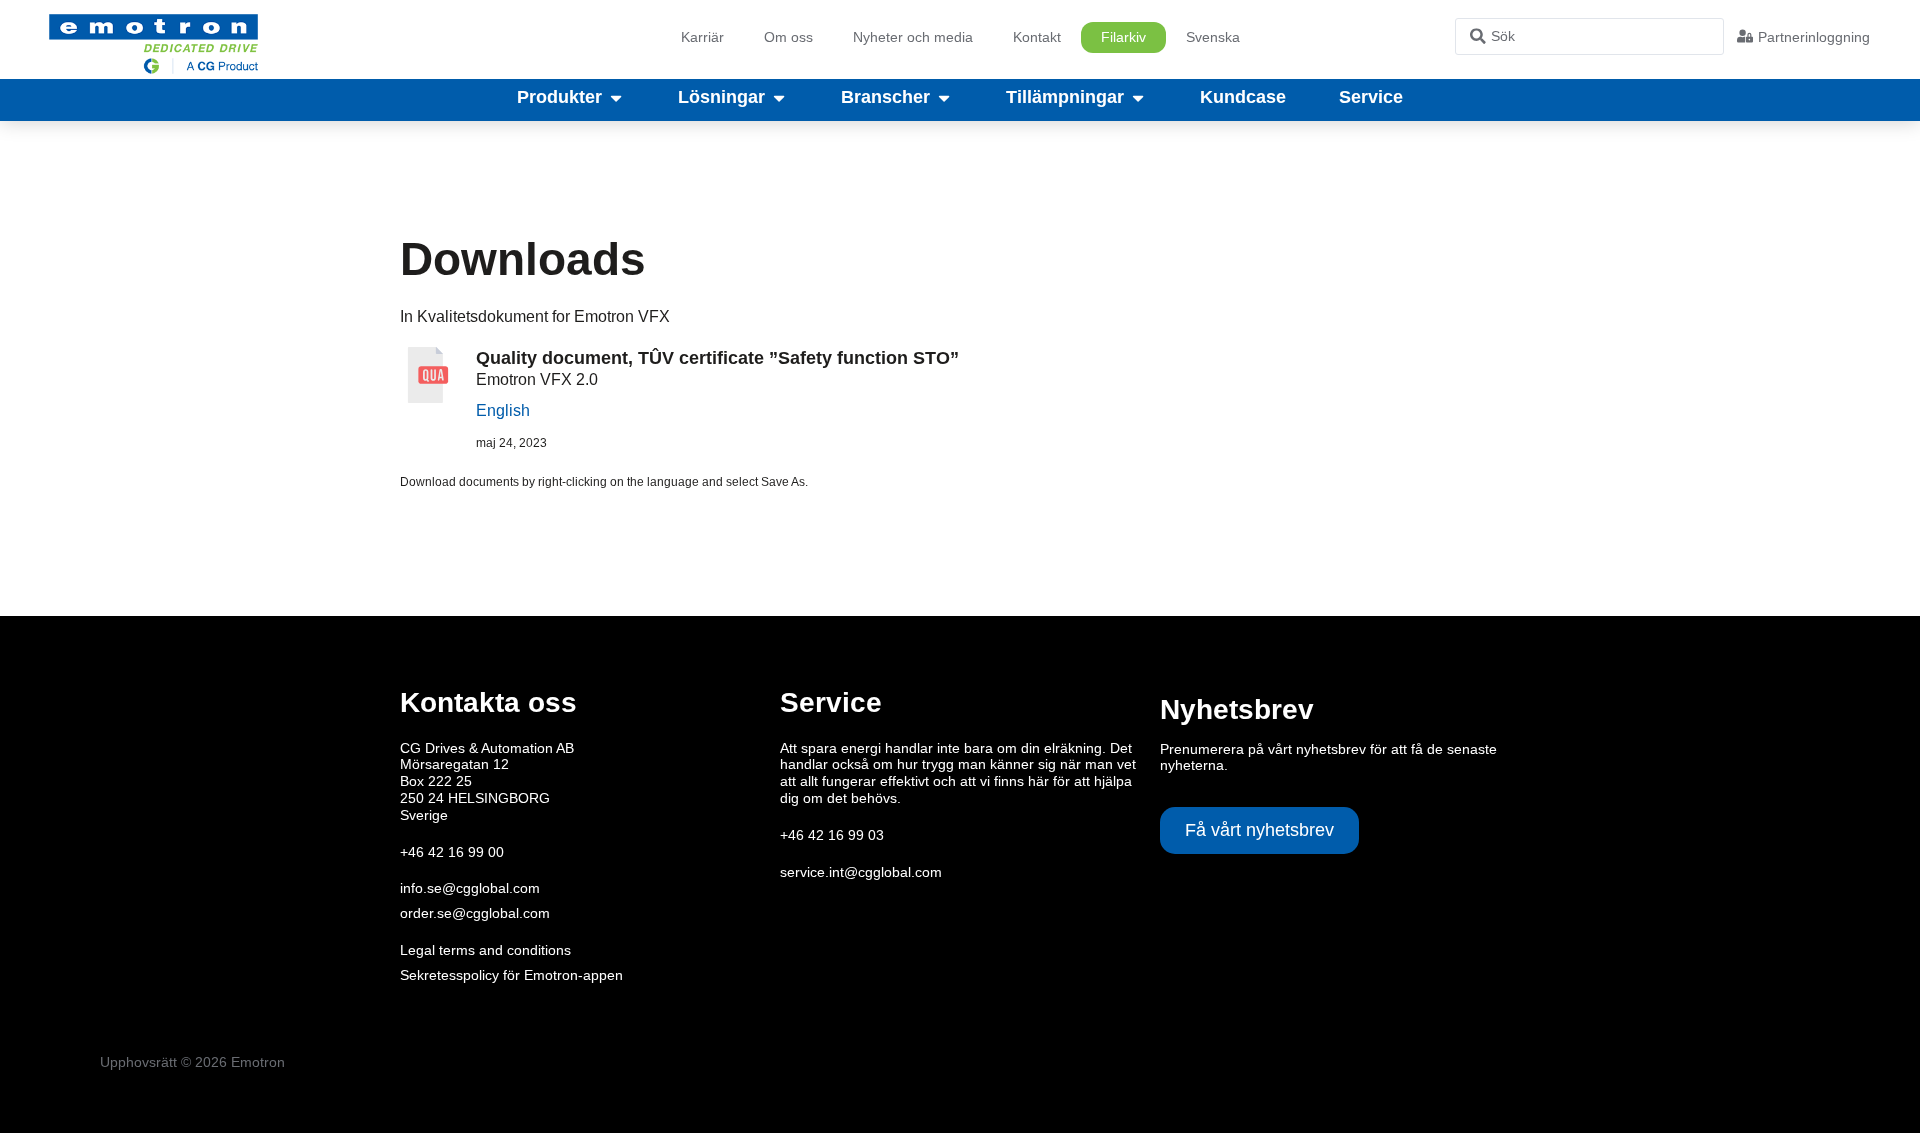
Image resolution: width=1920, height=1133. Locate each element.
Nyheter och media (913, 37)
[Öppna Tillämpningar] (1138, 98)
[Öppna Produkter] (616, 98)
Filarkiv (1123, 37)
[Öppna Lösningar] (779, 98)
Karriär (702, 37)
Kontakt (1037, 37)
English (503, 410)
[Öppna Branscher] (944, 98)
